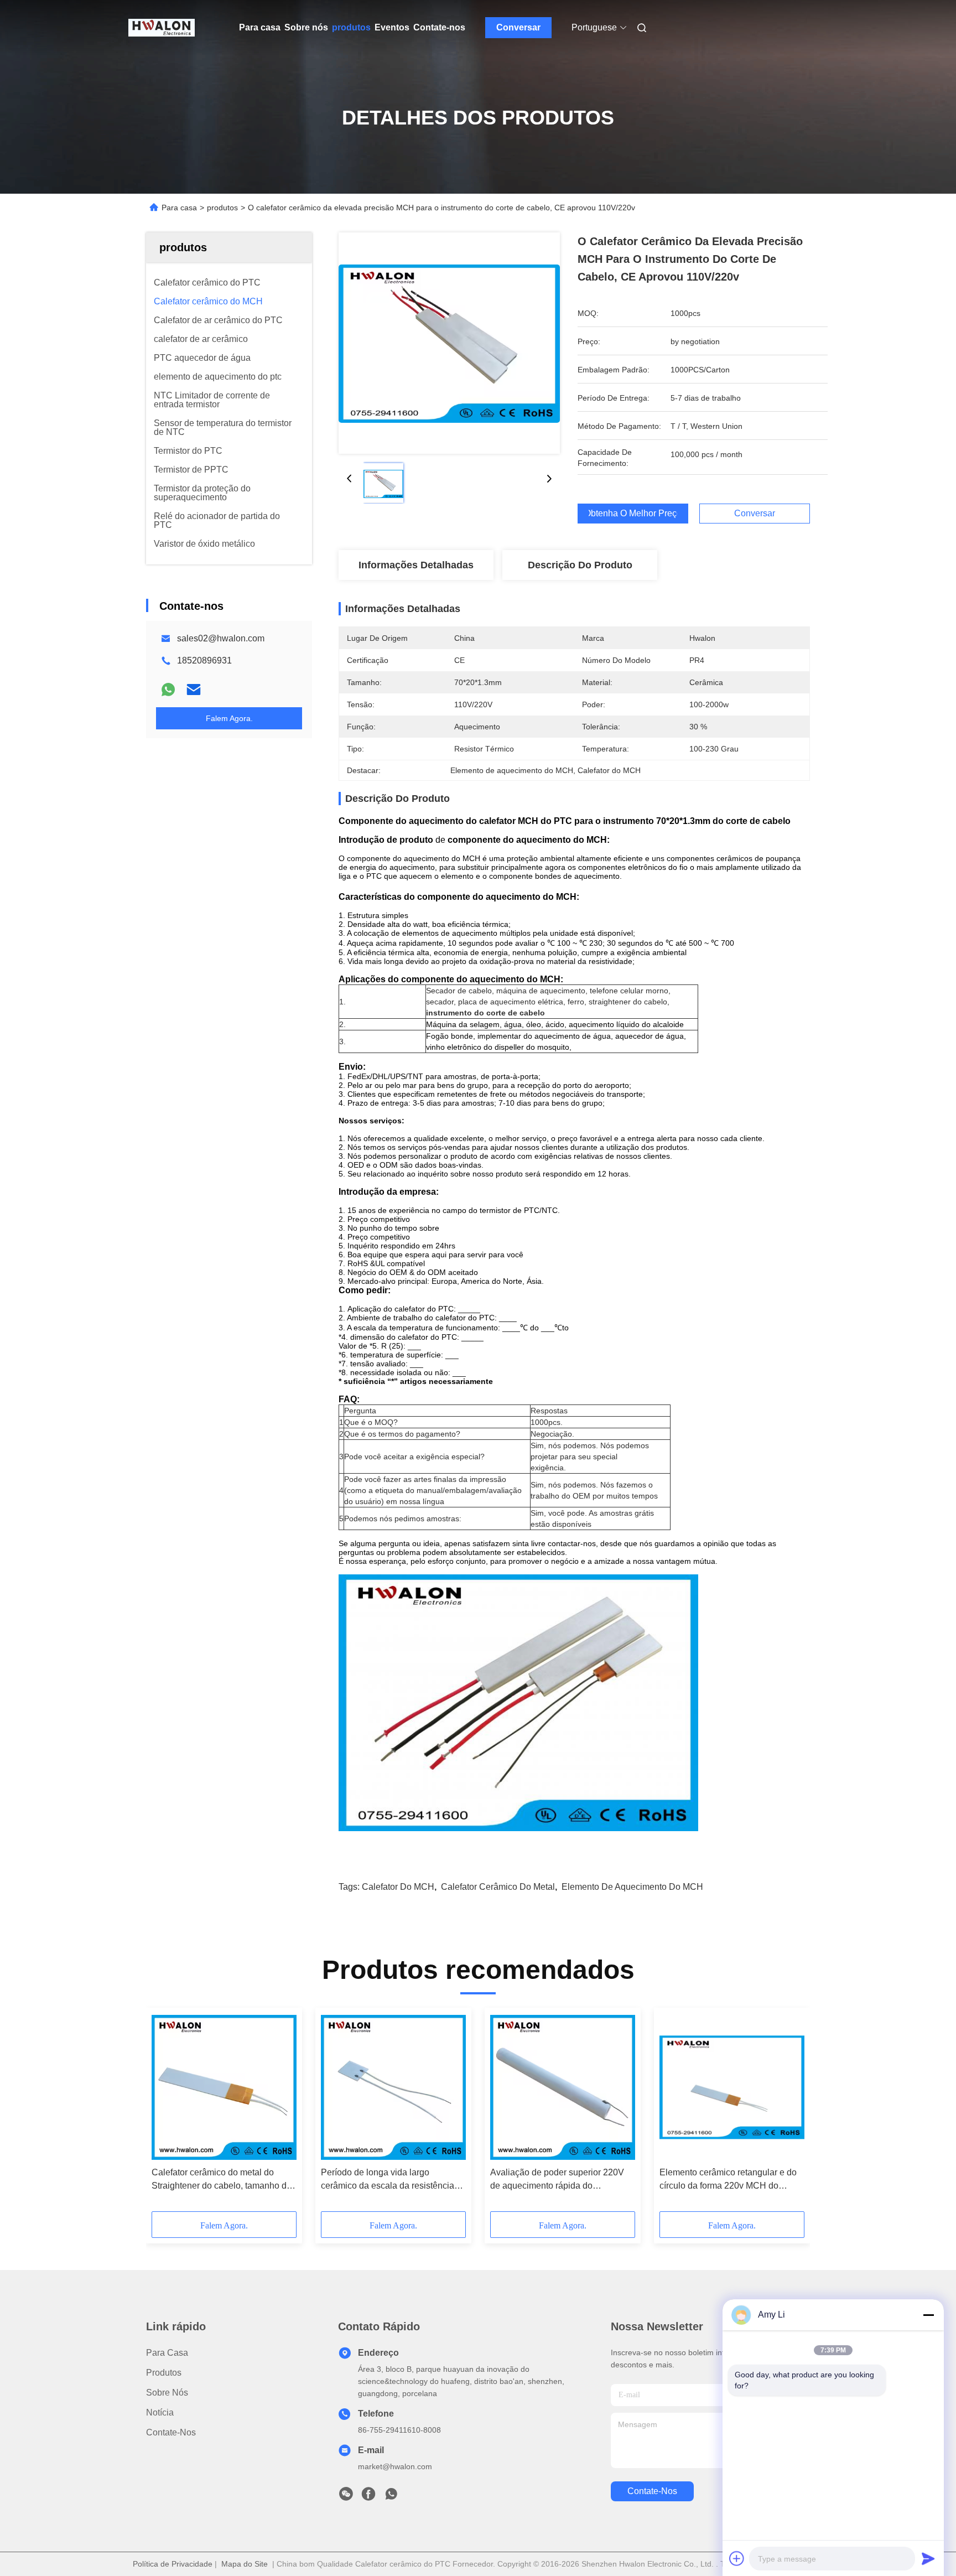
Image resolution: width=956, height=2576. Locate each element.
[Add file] (737, 2558)
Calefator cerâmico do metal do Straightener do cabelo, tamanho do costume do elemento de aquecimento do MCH (222, 2180)
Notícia (160, 2412)
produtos (351, 27)
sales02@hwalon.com (221, 638)
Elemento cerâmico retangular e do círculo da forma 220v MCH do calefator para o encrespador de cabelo (728, 2180)
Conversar (518, 27)
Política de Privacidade (173, 2564)
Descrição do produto (580, 565)
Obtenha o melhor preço (633, 514)
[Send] (928, 2558)
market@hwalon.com (395, 2466)
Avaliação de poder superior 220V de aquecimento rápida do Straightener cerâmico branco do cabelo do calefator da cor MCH (557, 2180)
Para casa (260, 27)
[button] (166, 2113)
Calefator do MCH (398, 1887)
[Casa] (162, 28)
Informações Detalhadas (416, 565)
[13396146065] (391, 2497)
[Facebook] (368, 2497)
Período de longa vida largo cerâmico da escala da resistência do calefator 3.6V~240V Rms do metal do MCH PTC (388, 2180)
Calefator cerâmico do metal (498, 1887)
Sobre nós (306, 27)
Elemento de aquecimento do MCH (632, 1887)
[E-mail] (194, 690)
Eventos (392, 27)
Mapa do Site (245, 2564)
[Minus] (928, 2315)
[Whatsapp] (168, 690)
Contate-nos (439, 27)
